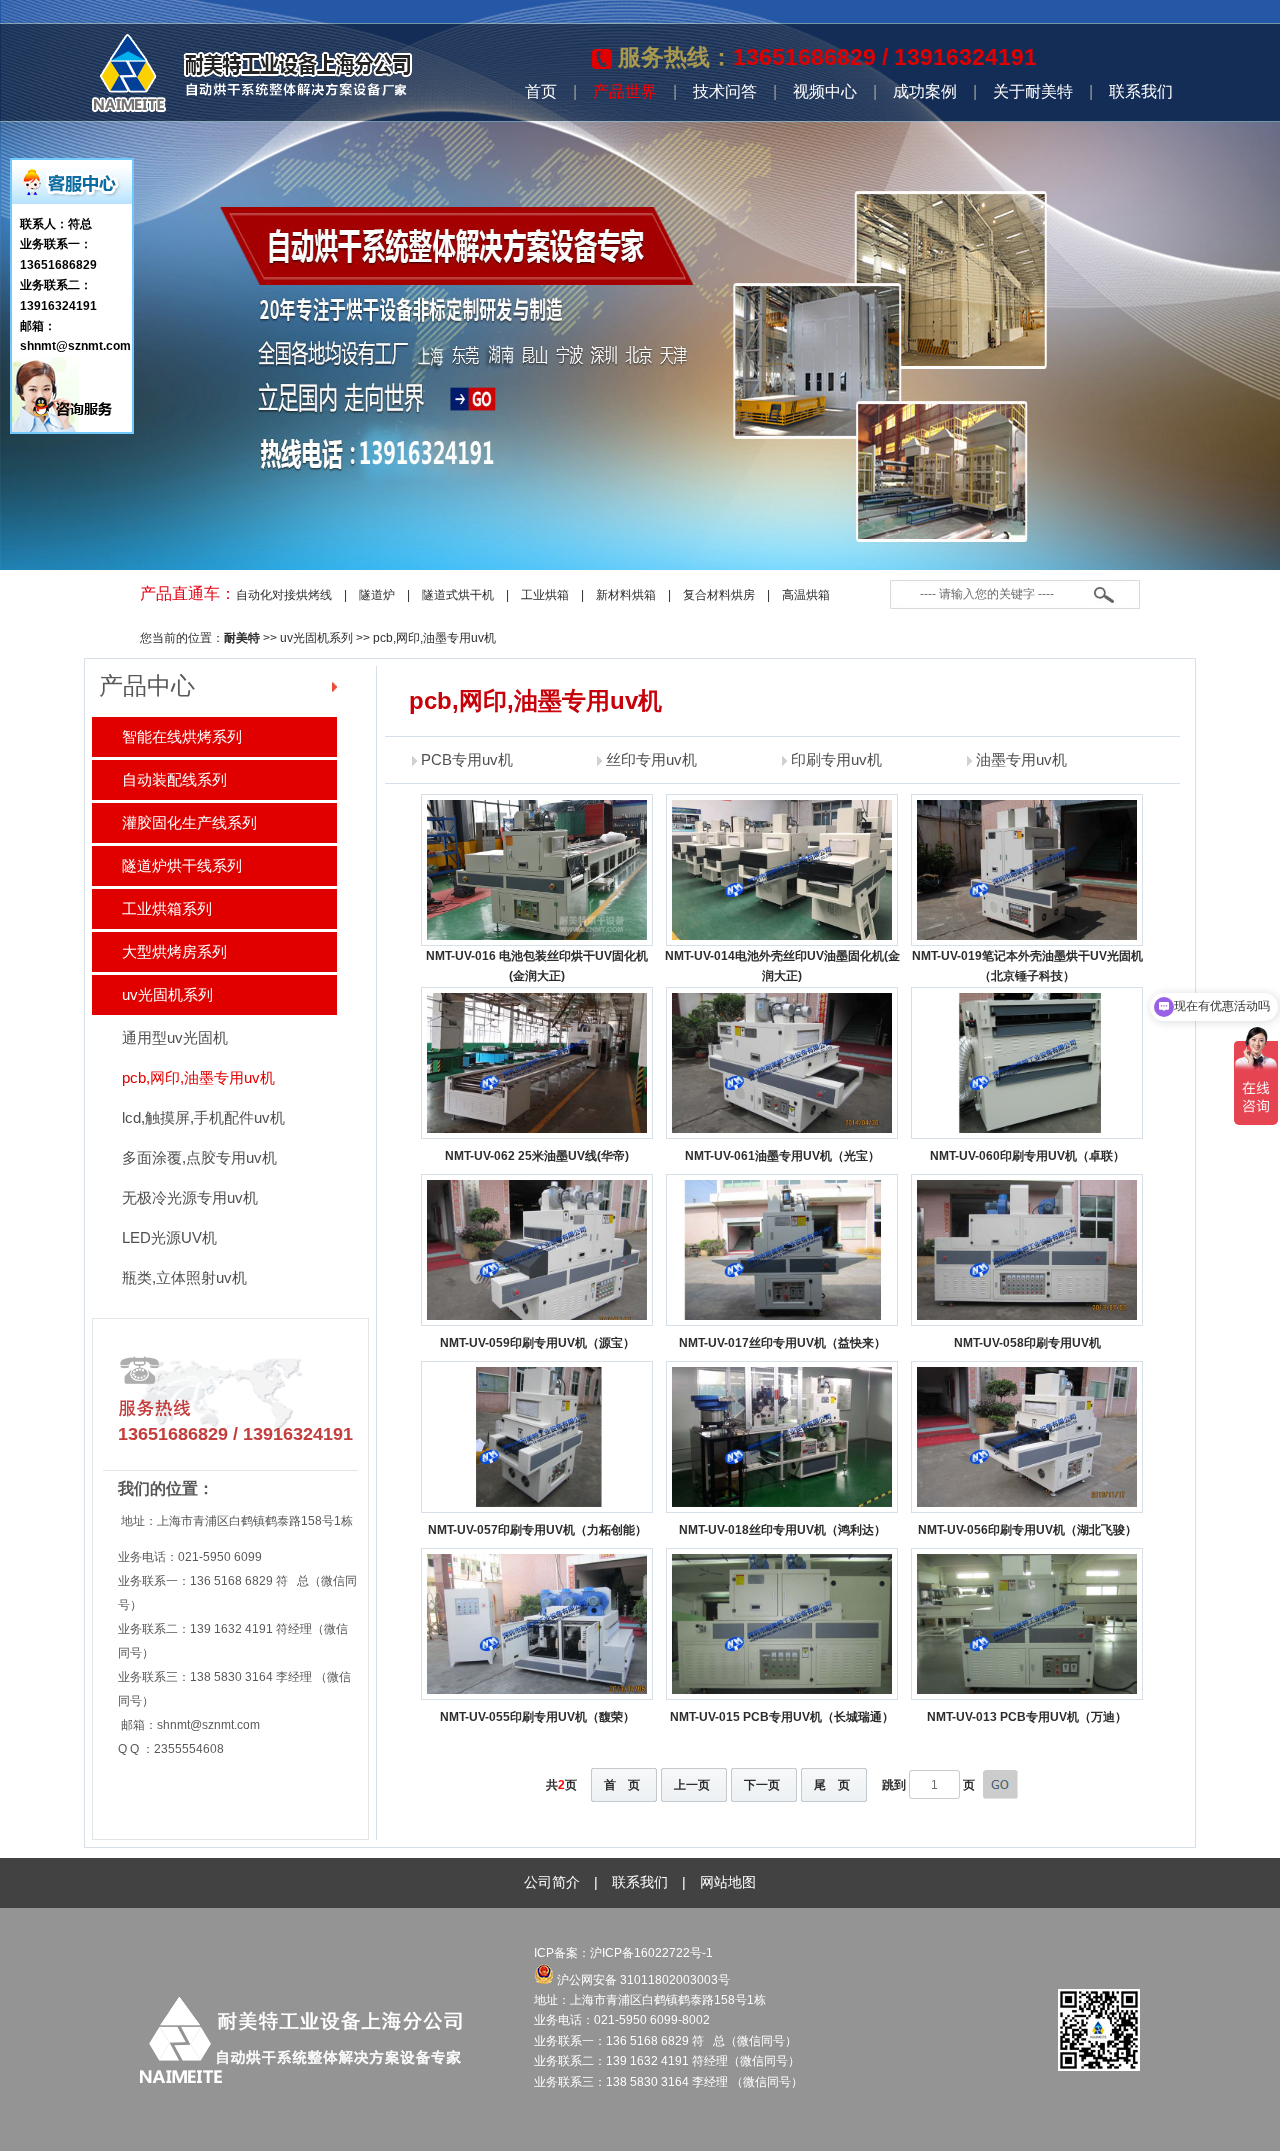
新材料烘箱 (626, 595)
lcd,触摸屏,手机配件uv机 (203, 1117)
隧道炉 (377, 595)
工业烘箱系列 (167, 908)
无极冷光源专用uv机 (190, 1197)
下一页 (762, 1785)
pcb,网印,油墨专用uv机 (434, 638)
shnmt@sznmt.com (208, 1725)
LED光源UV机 (169, 1237)
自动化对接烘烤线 (284, 595)
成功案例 (925, 91)
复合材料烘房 (719, 595)
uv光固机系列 (316, 638)
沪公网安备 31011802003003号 (642, 1980)
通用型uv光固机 (175, 1037)
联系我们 (1141, 91)
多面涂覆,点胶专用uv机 (199, 1157)
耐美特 (242, 638)
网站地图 (728, 1882)
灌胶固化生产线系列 (189, 822)
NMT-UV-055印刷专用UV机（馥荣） (537, 1717)
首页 (541, 91)
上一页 (692, 1785)
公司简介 (552, 1882)
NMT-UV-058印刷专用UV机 (1027, 1343)
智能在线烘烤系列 (182, 736)
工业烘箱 (545, 595)
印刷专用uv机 (836, 759)
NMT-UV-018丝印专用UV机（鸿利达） (782, 1530)
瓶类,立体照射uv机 (184, 1277)
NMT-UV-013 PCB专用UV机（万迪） (1027, 1717)
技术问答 (725, 91)
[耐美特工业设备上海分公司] (252, 108)
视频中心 (825, 91)
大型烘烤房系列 (174, 951)
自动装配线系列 (174, 779)
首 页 (622, 1785)
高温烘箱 (806, 595)
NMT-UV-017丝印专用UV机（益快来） (782, 1343)
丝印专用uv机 (651, 759)
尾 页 (832, 1785)
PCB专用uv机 (467, 759)
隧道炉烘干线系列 (182, 865)
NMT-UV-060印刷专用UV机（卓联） (1027, 1156)
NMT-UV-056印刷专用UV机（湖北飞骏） (1027, 1530)
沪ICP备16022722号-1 (653, 1953)
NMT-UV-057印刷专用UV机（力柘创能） (537, 1530)
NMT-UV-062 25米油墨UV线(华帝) (537, 1156)
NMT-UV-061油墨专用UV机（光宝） (782, 1156)
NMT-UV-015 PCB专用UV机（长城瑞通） (782, 1717)
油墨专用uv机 (1021, 759)
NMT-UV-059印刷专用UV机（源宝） (537, 1343)
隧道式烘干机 (458, 595)
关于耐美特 (1033, 91)
